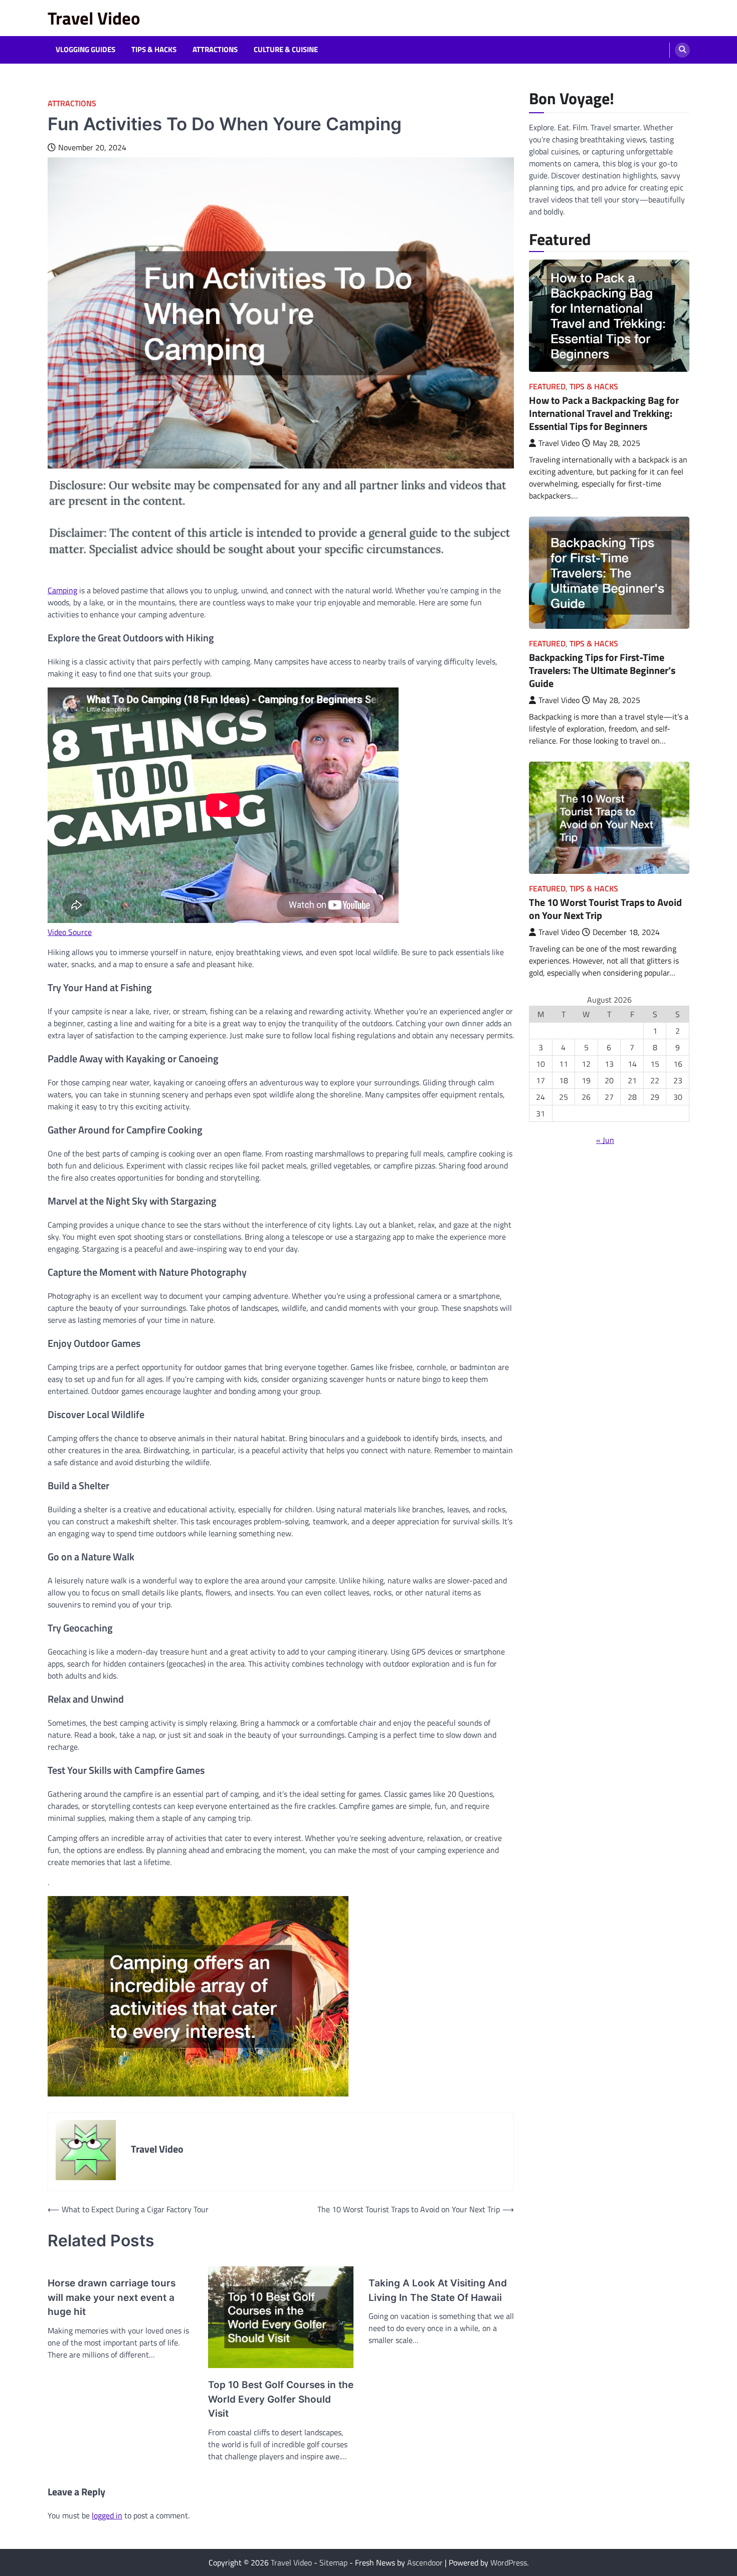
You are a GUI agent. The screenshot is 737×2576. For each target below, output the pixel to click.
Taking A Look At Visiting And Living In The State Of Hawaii (438, 2290)
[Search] (682, 50)
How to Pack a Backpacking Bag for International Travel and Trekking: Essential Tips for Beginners (604, 413)
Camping (62, 590)
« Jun (605, 1140)
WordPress (509, 2562)
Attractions (215, 50)
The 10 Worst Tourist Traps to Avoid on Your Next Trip (605, 909)
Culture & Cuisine (286, 50)
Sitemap (333, 2562)
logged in (107, 2515)
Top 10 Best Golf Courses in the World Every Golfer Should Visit (281, 2399)
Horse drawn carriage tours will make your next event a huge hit (112, 2297)
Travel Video (94, 18)
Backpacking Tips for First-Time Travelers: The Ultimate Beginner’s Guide (602, 670)
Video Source (70, 932)
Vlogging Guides (85, 50)
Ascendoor (425, 2562)
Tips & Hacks (154, 50)
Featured (547, 387)
